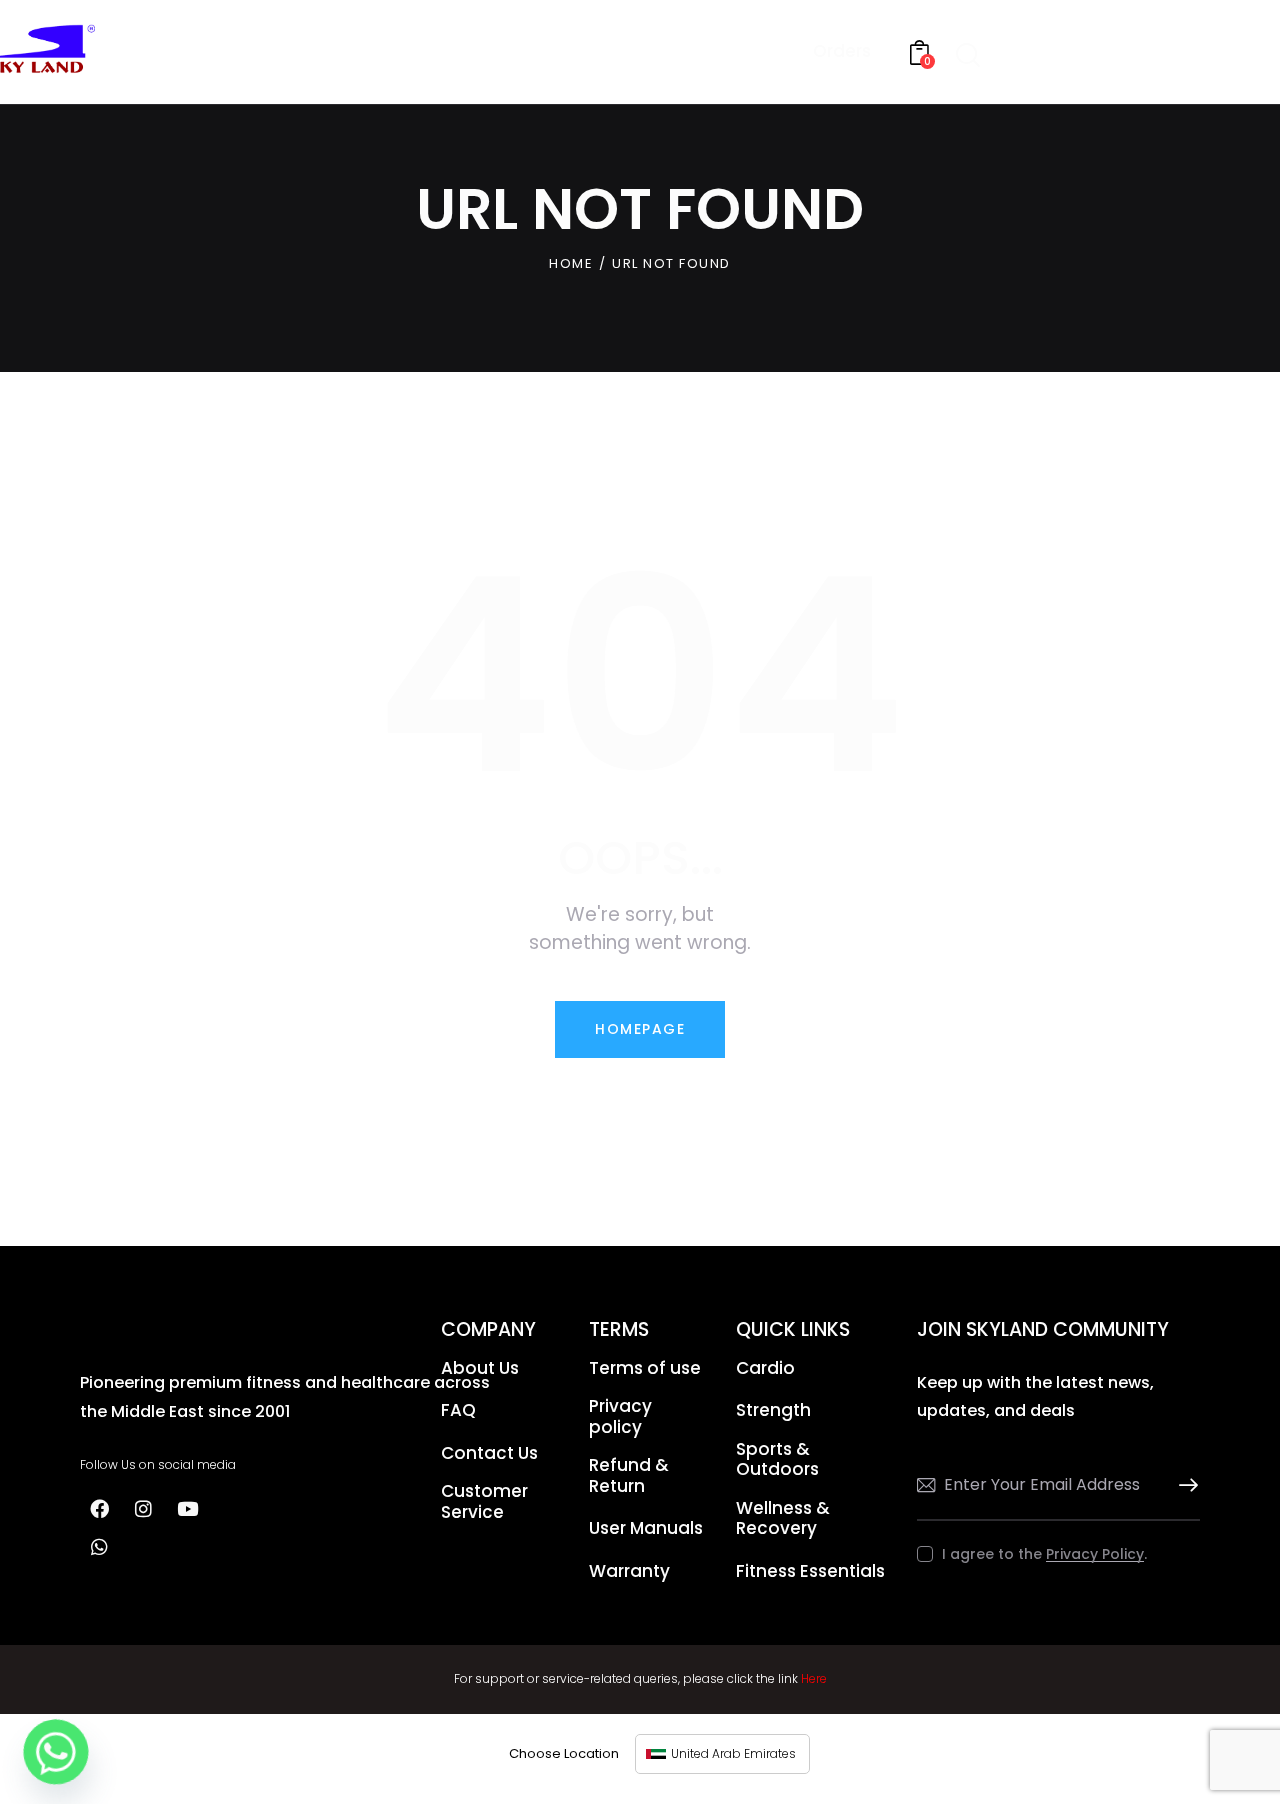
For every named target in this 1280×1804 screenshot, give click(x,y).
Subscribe (1185, 1485)
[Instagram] (143, 1509)
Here (814, 1678)
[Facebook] (99, 1509)
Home (571, 264)
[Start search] (968, 55)
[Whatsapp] (99, 1547)
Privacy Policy (1095, 1554)
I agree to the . (1044, 1554)
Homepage (640, 1029)
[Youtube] (187, 1509)
